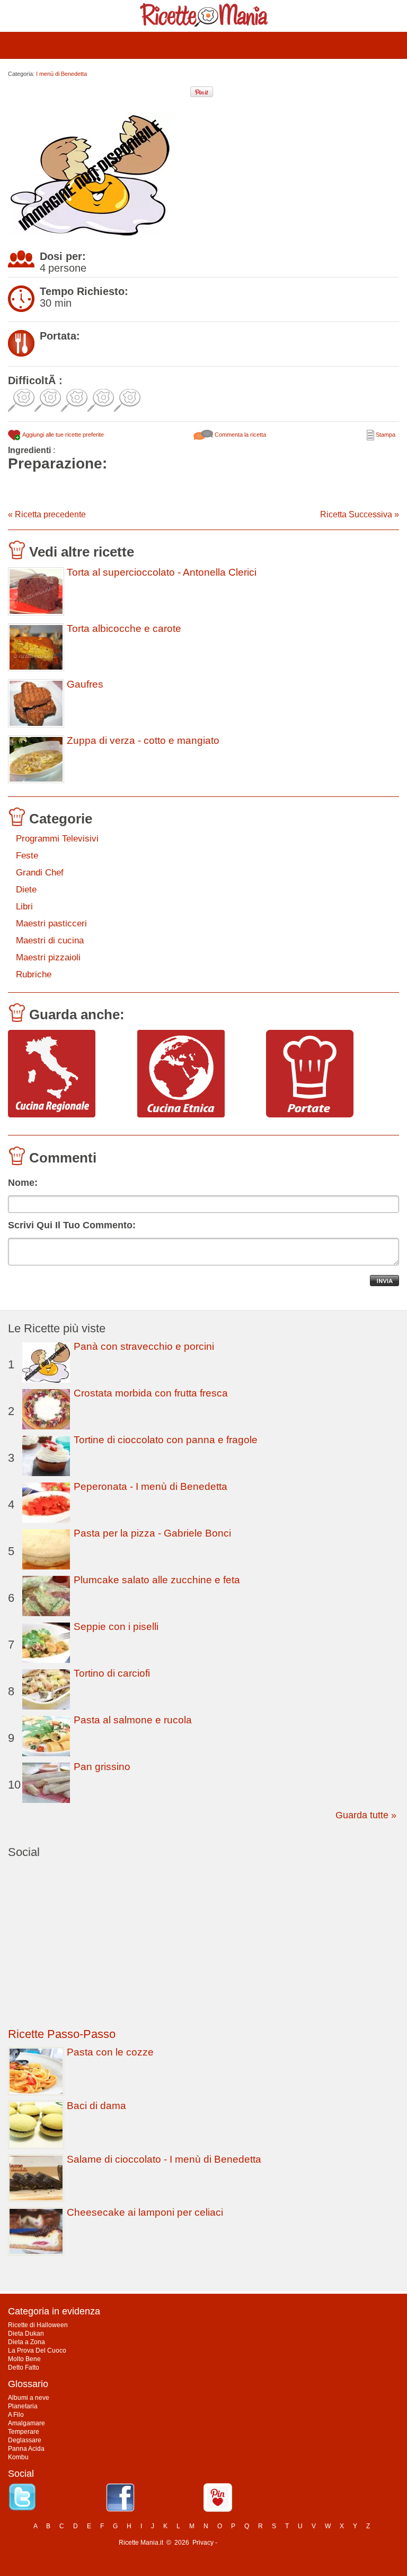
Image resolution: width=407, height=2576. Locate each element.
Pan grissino (102, 1767)
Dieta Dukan (26, 2334)
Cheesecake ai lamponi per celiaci (145, 2212)
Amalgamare (26, 2423)
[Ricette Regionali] (69, 1074)
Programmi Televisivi (57, 839)
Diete (26, 890)
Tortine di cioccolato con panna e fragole (166, 1440)
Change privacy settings (254, 2543)
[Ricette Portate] (327, 1074)
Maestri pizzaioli (48, 957)
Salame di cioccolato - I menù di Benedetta (164, 2159)
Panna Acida (26, 2449)
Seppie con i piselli (116, 1627)
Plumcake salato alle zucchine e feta (157, 1580)
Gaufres (85, 684)
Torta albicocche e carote (124, 629)
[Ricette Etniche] (198, 1074)
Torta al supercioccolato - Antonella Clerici (162, 573)
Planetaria (23, 2406)
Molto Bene (24, 2359)
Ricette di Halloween (38, 2325)
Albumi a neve (29, 2398)
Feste (27, 856)
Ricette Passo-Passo (62, 2034)
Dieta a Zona (26, 2342)
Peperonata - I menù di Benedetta (151, 1486)
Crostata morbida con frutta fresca (151, 1393)
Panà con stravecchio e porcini (144, 1346)
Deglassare (25, 2440)
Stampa (385, 435)
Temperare (24, 2432)
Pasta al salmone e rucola (133, 1720)
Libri (24, 907)
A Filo (16, 2415)
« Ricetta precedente (47, 514)
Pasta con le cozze (110, 2052)
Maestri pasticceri (51, 923)
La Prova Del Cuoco (37, 2351)
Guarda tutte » (366, 1815)
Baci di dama (96, 2106)
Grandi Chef (40, 873)
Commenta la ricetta (240, 435)
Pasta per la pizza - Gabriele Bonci (152, 1533)
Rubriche (34, 974)
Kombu (18, 2457)
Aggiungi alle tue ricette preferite (63, 435)
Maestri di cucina (50, 940)
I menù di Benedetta (61, 74)
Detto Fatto (24, 2367)
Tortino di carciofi (112, 1673)
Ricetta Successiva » (360, 514)
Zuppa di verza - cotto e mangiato (143, 741)
